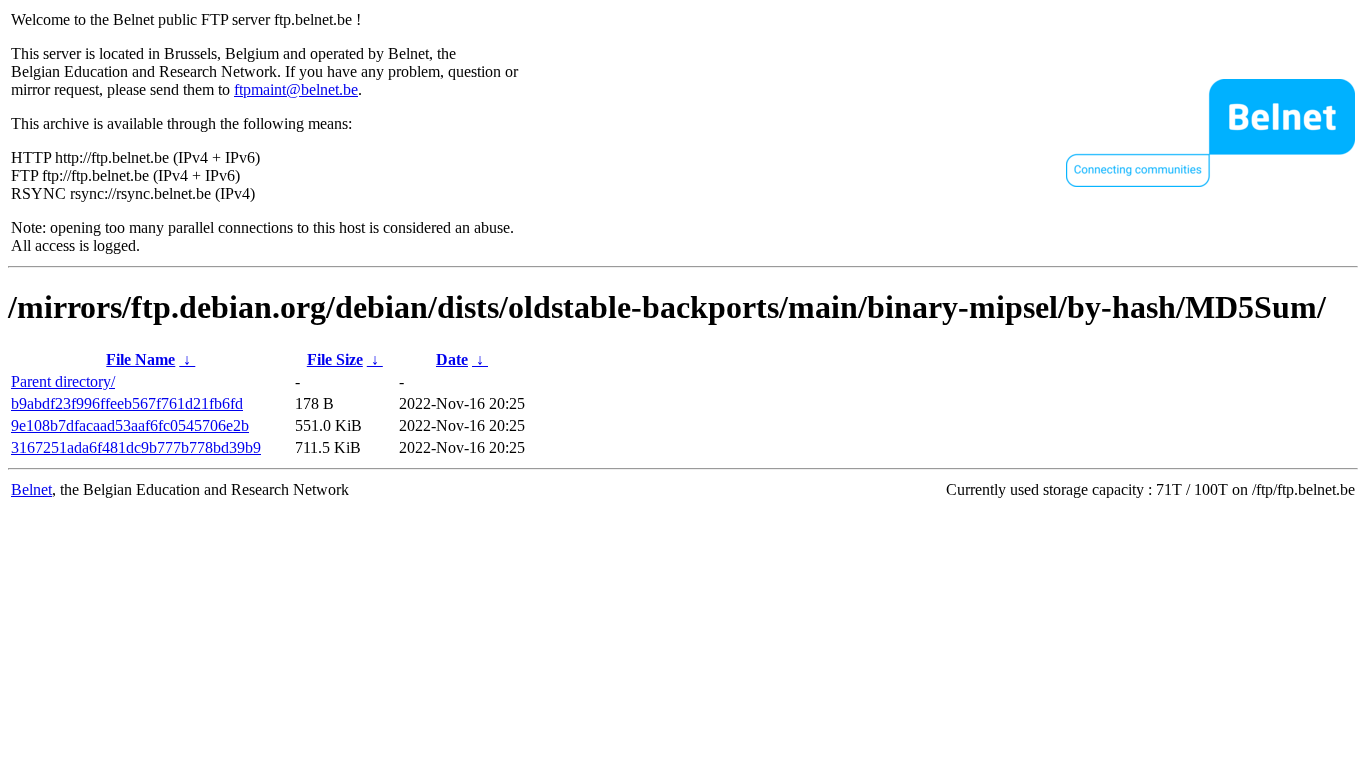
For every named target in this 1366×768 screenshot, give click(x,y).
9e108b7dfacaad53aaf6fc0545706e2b (130, 425)
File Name (140, 359)
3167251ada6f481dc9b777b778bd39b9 (136, 447)
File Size (335, 359)
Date (452, 359)
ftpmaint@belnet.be (296, 89)
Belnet (31, 489)
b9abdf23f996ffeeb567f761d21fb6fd (127, 403)
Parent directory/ (63, 381)
